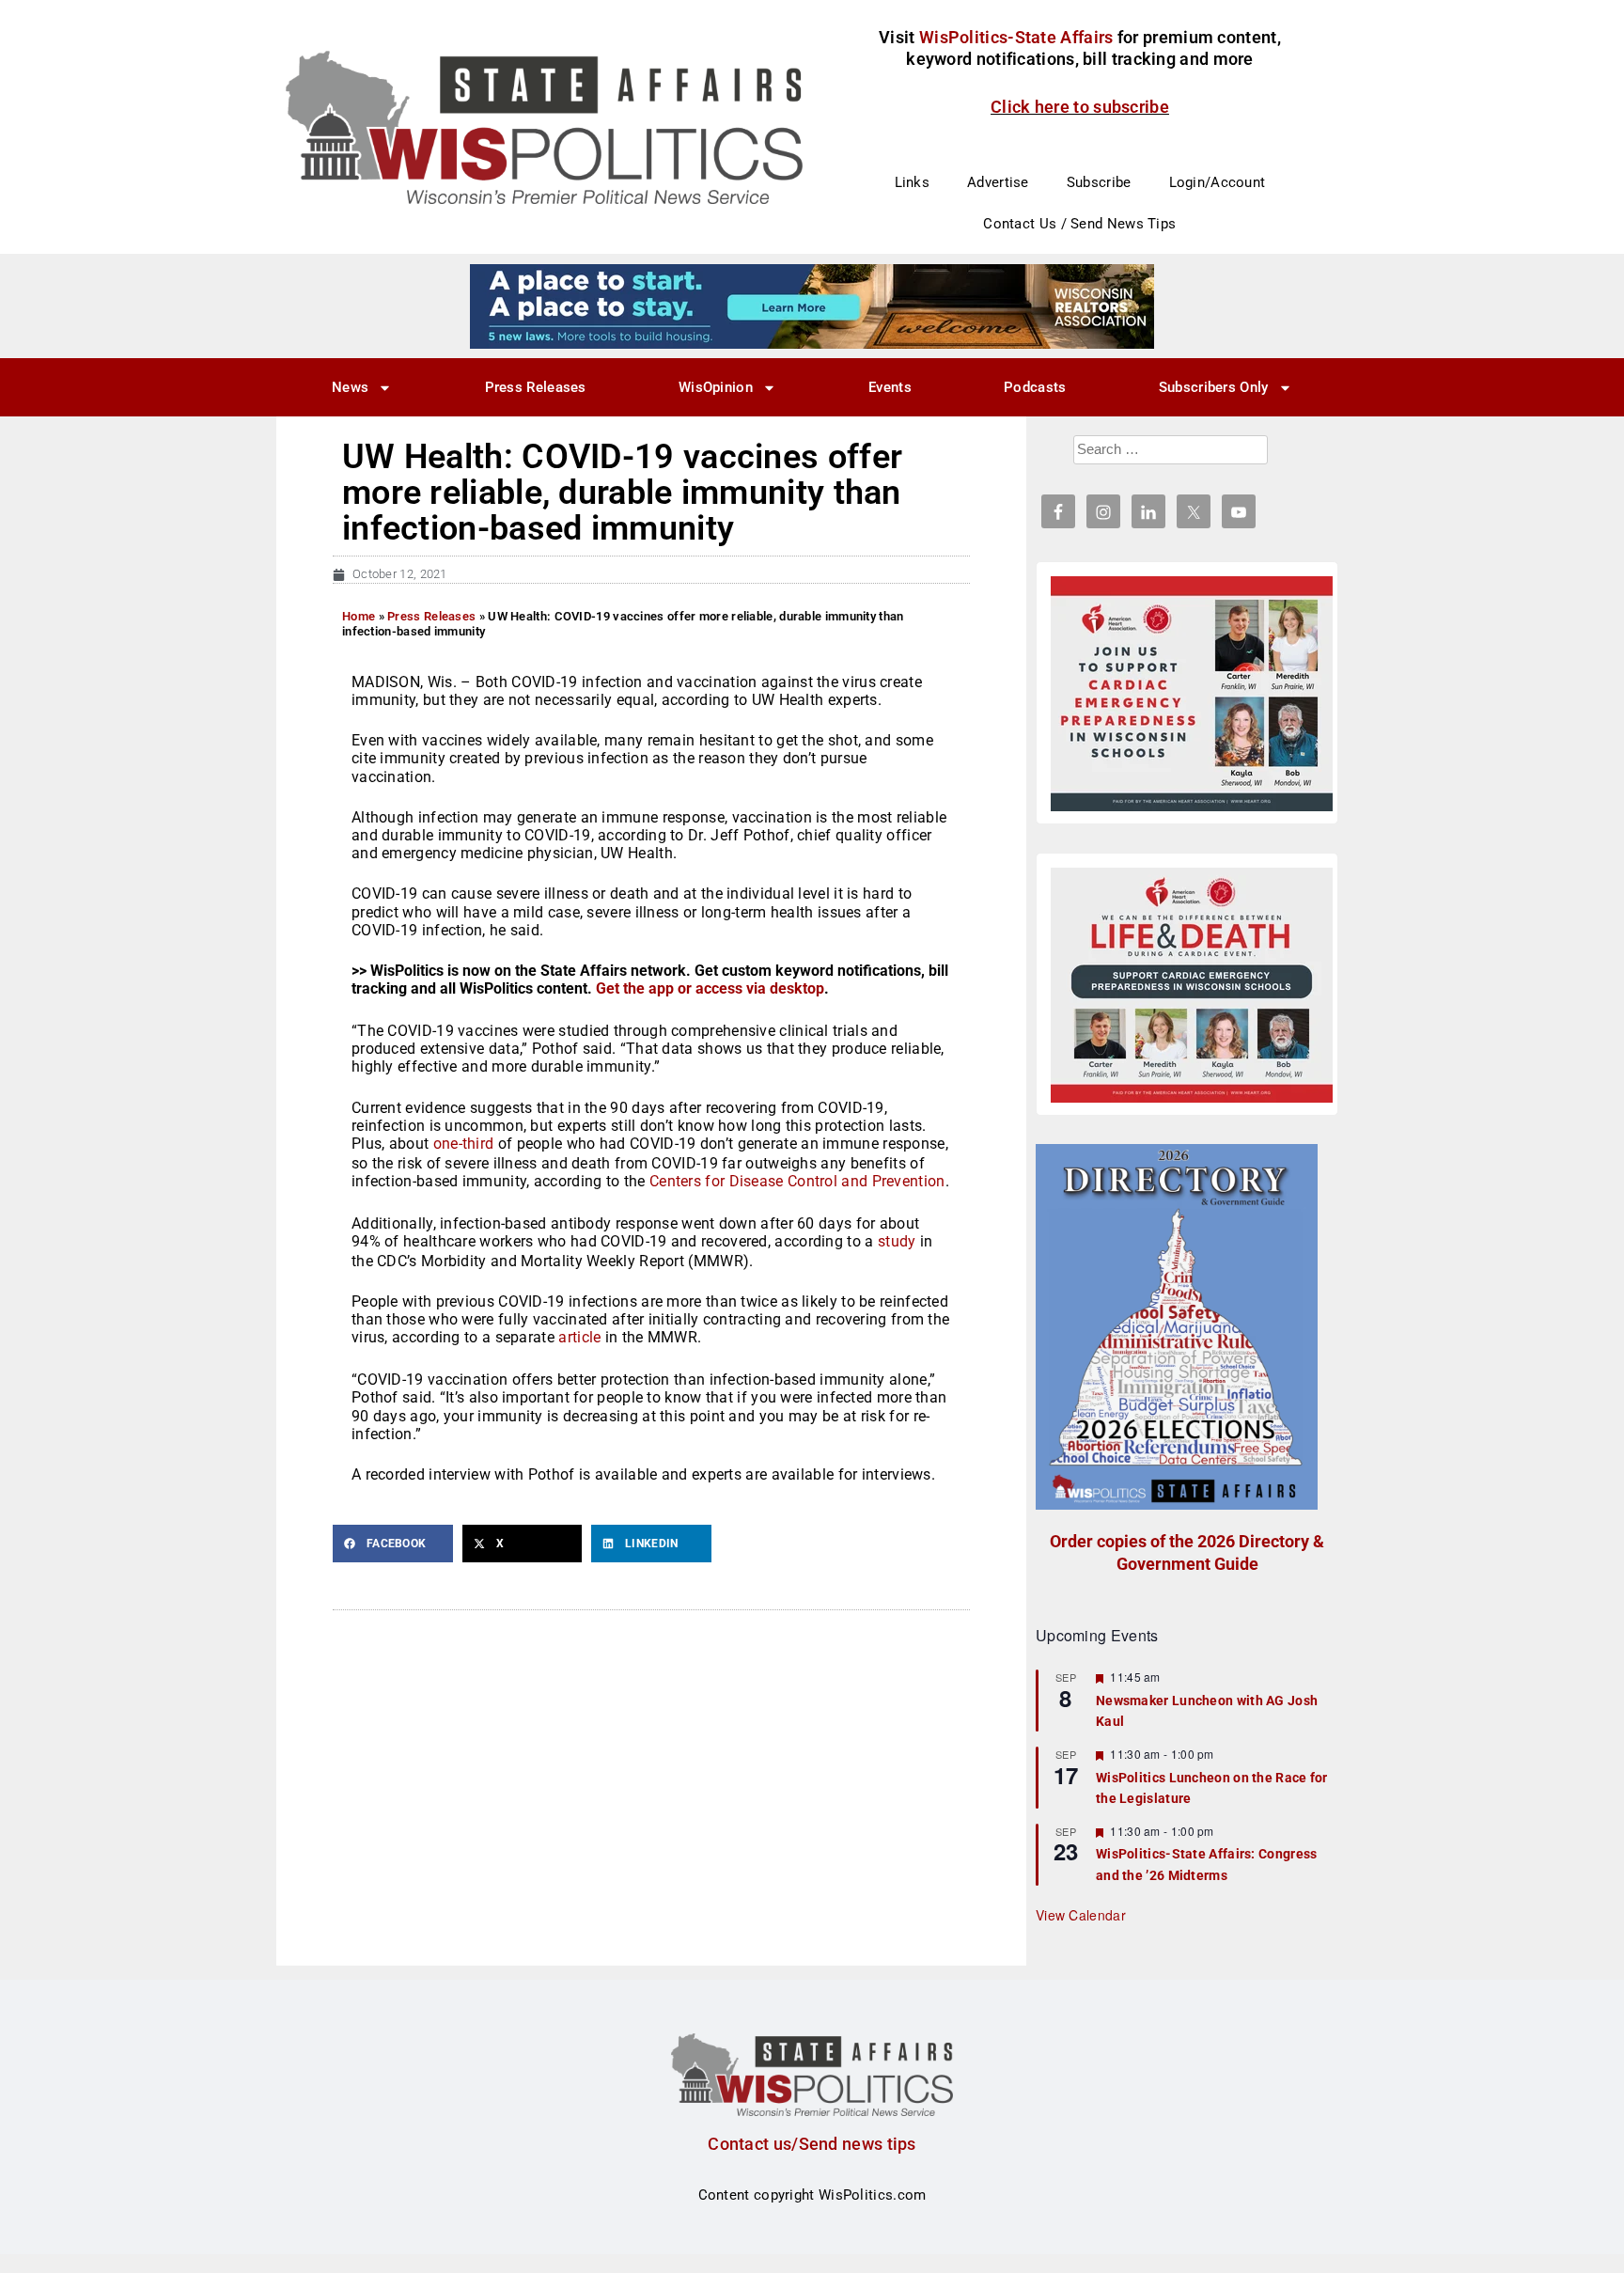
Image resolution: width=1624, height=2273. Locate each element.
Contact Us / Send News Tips (1079, 224)
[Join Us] (1192, 694)
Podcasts (1035, 387)
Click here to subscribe (1080, 107)
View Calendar (1081, 1915)
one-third (464, 1144)
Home (359, 616)
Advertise (998, 182)
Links (913, 182)
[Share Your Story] (1192, 985)
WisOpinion (716, 387)
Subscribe (1099, 182)
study (897, 1241)
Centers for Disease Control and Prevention (797, 1181)
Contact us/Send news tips (812, 2144)
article (579, 1337)
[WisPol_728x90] (812, 306)
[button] (393, 1544)
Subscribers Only (1214, 387)
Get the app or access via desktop (710, 988)
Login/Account (1218, 182)
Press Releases (536, 387)
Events (890, 387)
